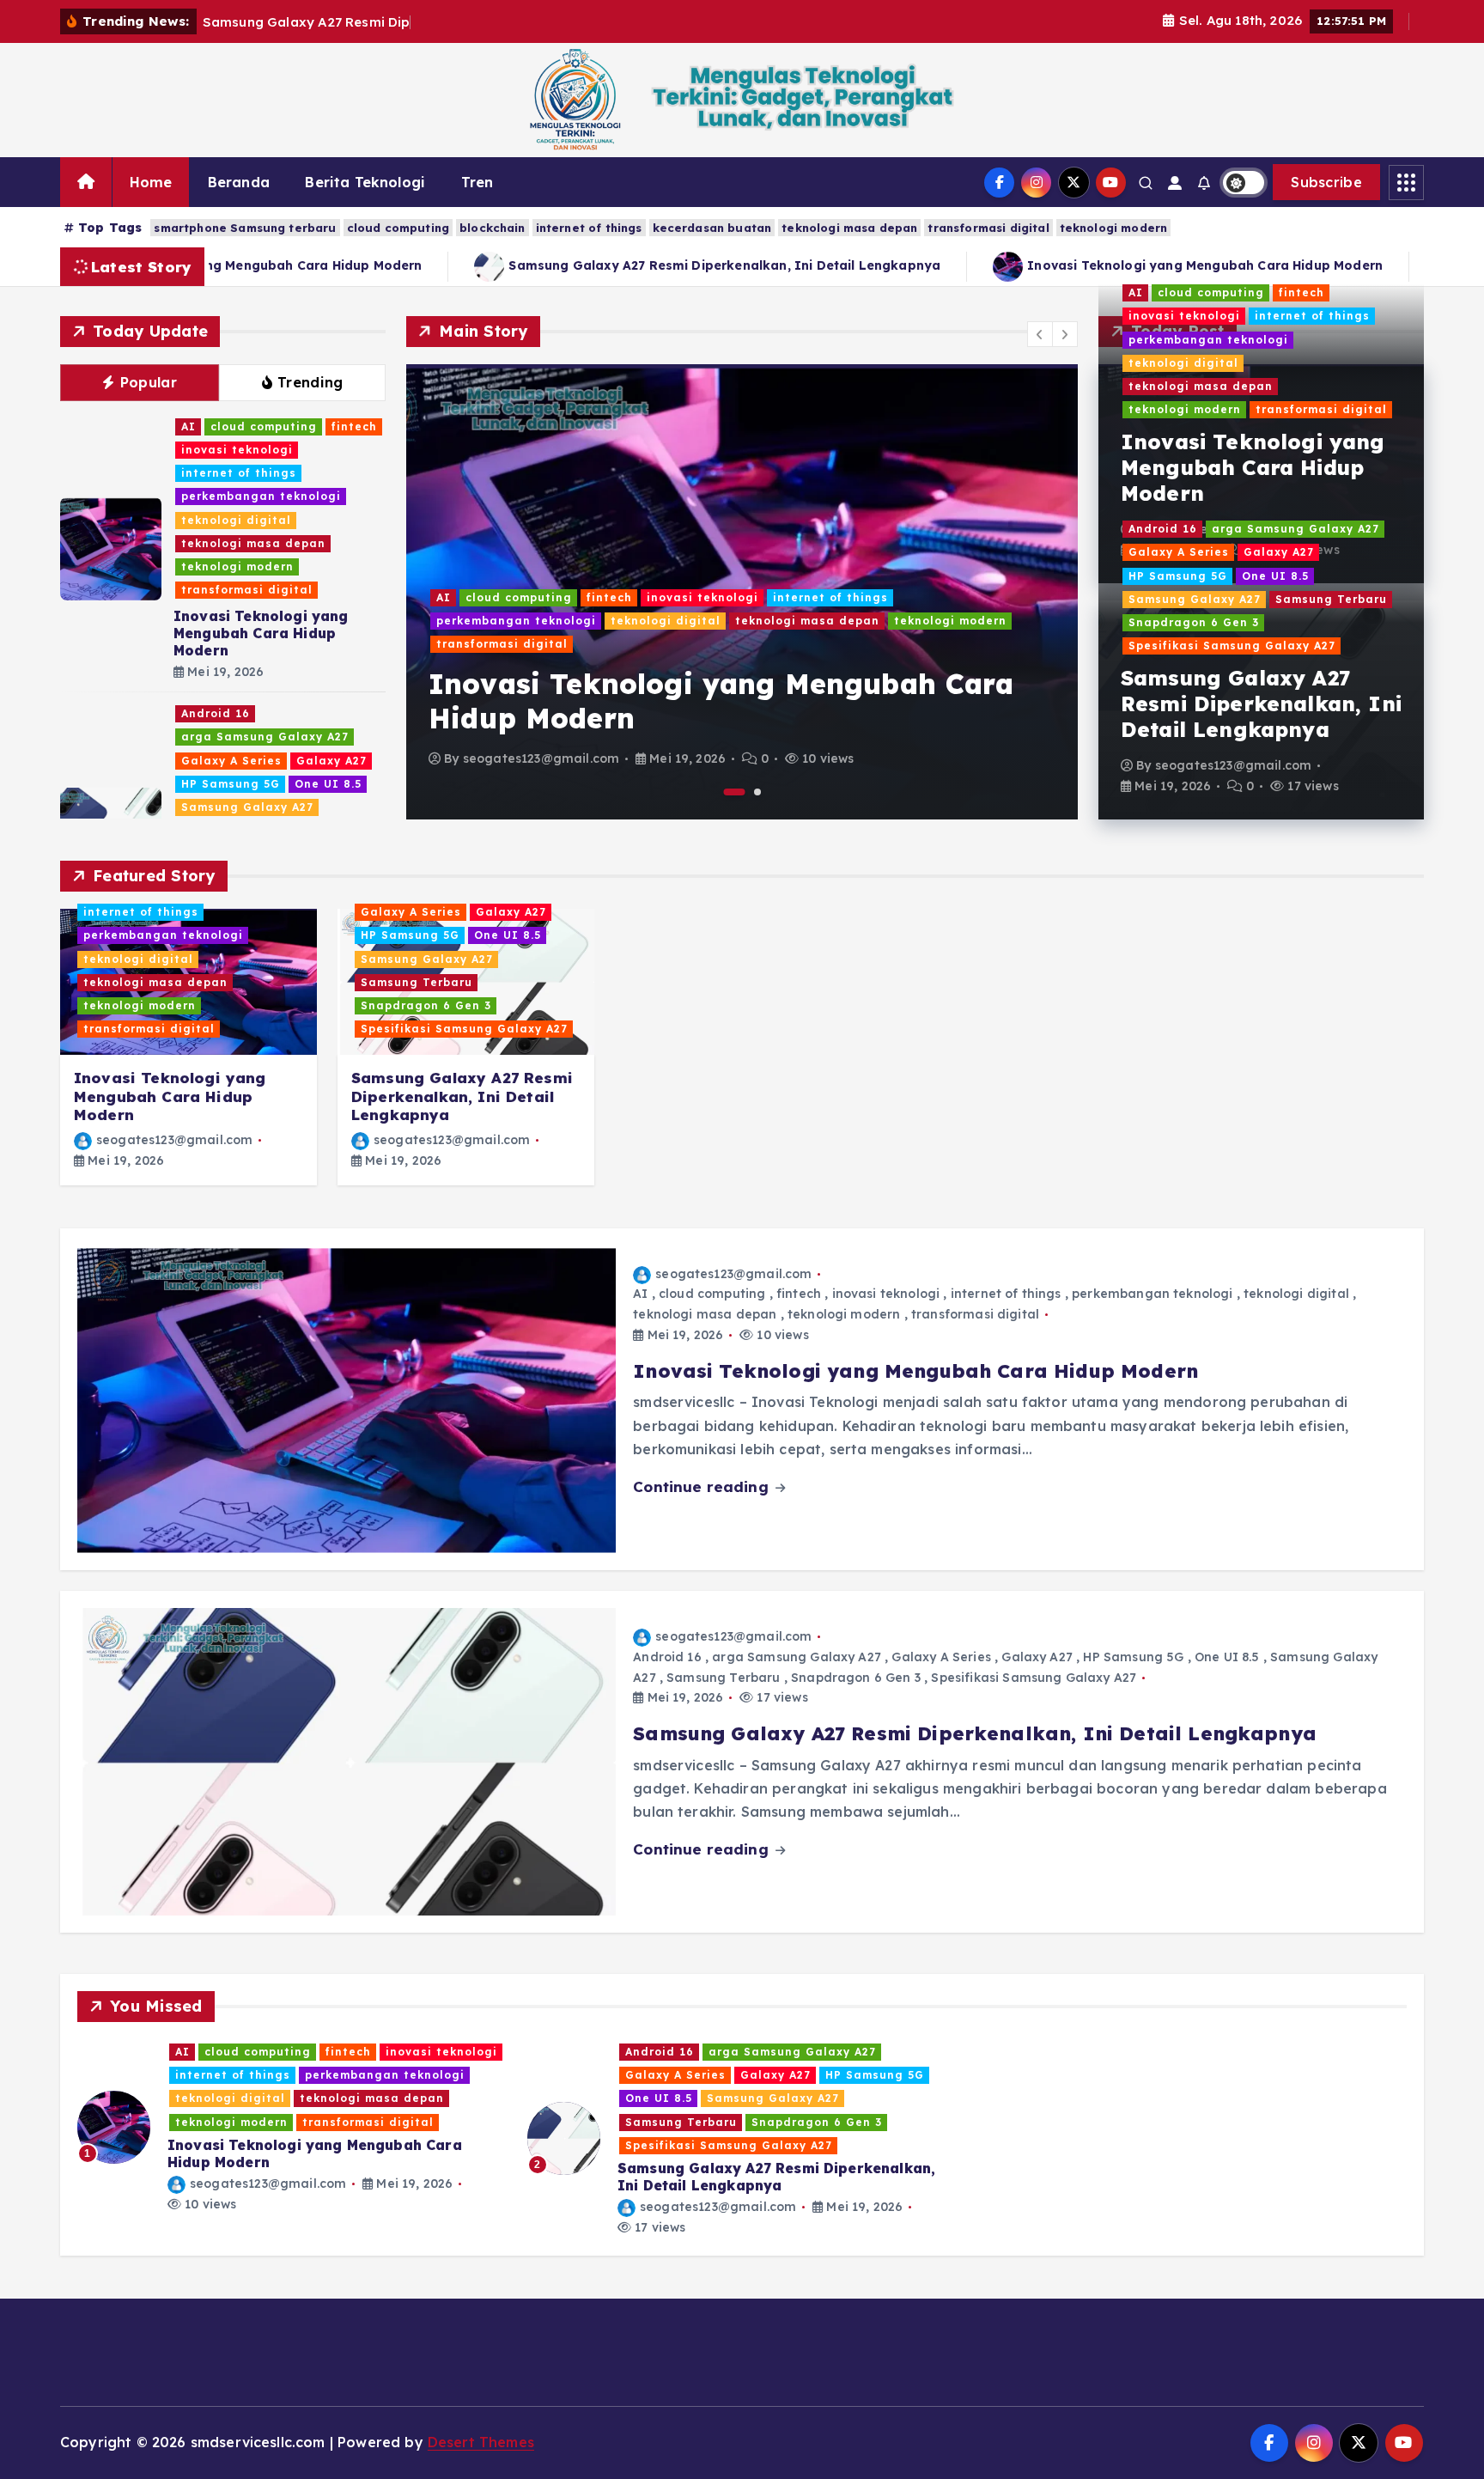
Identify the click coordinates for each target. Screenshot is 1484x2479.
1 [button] (735, 792)
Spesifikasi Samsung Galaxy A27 (1232, 646)
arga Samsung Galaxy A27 (265, 737)
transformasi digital (988, 228)
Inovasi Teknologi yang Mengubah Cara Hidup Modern (261, 633)
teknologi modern (1114, 228)
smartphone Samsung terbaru (245, 228)
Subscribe (1326, 182)
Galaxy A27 (331, 761)
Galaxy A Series (231, 761)
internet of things (589, 228)
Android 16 (216, 713)
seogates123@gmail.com (541, 758)
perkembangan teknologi (261, 496)
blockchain (493, 228)
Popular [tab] (149, 382)
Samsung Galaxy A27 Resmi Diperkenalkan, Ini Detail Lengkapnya (666, 265)
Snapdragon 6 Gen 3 (1194, 622)
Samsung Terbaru (1331, 599)
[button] (1040, 334)
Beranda (239, 182)
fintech (354, 426)
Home (151, 182)
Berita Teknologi (365, 182)
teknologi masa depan (849, 228)
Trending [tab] (310, 382)
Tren (477, 182)
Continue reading (703, 1486)
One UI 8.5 (328, 784)
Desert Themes (481, 2442)
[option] (742, 592)
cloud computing (398, 228)
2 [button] (757, 792)
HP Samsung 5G (231, 784)
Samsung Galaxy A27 (247, 807)
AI (189, 426)
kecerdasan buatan (712, 228)
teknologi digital (236, 520)
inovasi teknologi (237, 450)
